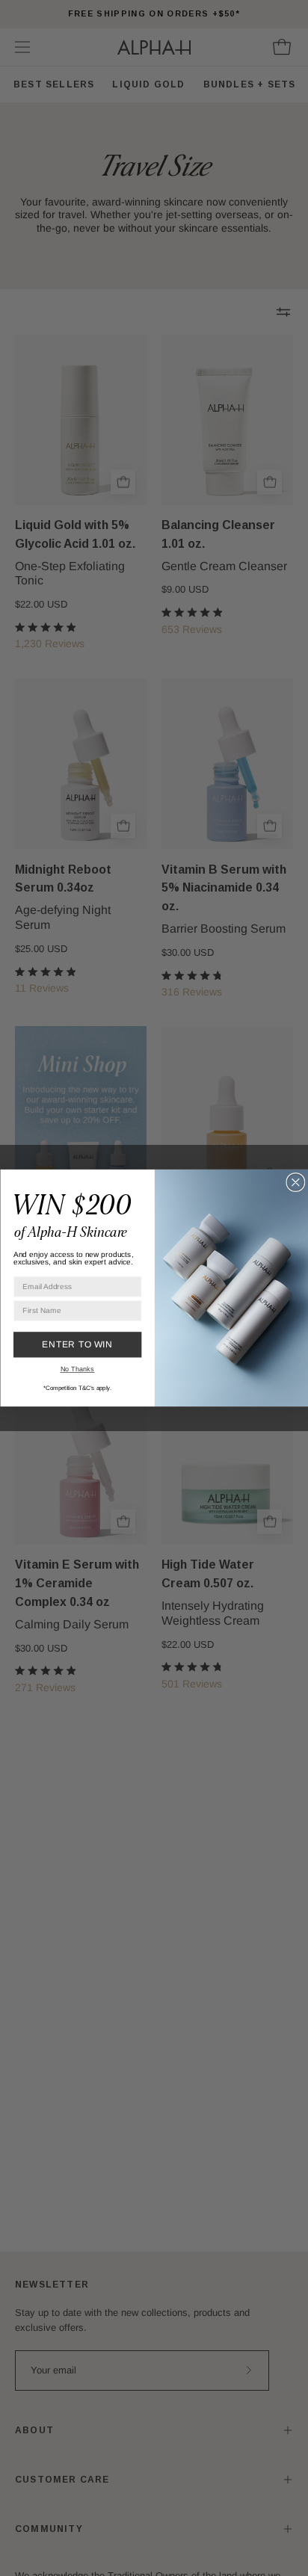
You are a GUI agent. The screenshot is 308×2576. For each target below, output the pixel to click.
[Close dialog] (296, 1183)
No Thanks (77, 1369)
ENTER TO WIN (77, 1344)
